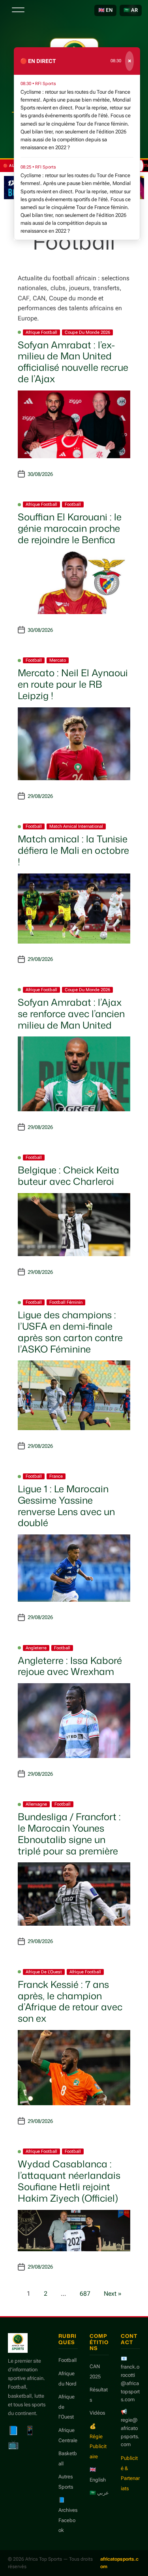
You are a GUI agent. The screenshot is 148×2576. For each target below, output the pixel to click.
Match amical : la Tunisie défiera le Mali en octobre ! (73, 850)
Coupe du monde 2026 (87, 332)
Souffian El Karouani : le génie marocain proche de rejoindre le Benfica (70, 528)
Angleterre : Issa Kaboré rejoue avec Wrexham (70, 1666)
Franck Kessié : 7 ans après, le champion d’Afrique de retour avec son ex (70, 2001)
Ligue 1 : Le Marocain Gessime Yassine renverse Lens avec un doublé (66, 1506)
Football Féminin (66, 1302)
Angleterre (36, 1648)
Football (73, 504)
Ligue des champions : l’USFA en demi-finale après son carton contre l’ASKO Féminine (70, 1332)
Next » (113, 2294)
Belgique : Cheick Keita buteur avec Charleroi (68, 1176)
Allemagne (36, 1804)
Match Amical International (76, 826)
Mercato (58, 660)
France (56, 1476)
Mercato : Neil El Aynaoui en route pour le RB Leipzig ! (73, 684)
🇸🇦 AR (131, 10)
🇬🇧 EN (105, 10)
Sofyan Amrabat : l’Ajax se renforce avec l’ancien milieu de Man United (71, 1014)
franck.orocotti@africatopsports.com (130, 2383)
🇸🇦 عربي (99, 2493)
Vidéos (97, 2413)
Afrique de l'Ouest (44, 1972)
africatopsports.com (119, 2563)
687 (85, 2294)
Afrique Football (41, 332)
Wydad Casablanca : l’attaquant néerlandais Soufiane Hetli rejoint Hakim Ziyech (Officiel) (69, 2181)
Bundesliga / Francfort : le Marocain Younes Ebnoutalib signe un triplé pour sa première (69, 1834)
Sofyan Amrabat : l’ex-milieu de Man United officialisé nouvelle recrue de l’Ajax (73, 362)
